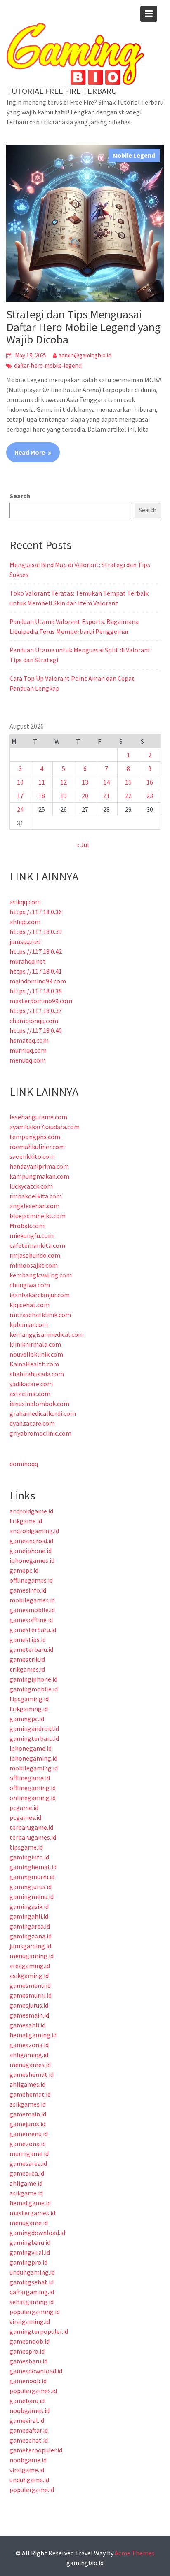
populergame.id (32, 2490)
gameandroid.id (31, 1541)
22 (128, 796)
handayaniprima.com (39, 1166)
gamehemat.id (30, 2094)
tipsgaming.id (29, 1699)
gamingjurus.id (31, 1887)
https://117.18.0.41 (36, 971)
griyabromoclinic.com (40, 1433)
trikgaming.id (29, 1709)
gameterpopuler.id (36, 2450)
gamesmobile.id (32, 1610)
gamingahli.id (29, 1916)
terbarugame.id (31, 1827)
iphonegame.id (31, 1748)
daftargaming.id (32, 2292)
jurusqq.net (25, 941)
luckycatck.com (31, 1186)
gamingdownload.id (37, 2233)
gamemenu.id (29, 2134)
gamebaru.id (27, 2401)
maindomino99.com (38, 981)
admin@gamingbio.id (85, 355)
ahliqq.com (25, 922)
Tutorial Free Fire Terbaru (62, 91)
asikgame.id (26, 2193)
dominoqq (24, 1464)
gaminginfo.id (29, 1857)
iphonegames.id (32, 1560)
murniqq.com (28, 1050)
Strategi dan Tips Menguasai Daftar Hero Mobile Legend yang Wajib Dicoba (83, 327)
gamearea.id (27, 2173)
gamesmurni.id (31, 1995)
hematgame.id (30, 2203)
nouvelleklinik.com (36, 1354)
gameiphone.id (31, 1551)
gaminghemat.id (33, 1867)
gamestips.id (28, 1639)
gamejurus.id (27, 2124)
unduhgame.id (29, 2480)
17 (20, 796)
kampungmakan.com (39, 1176)
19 (64, 796)
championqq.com (34, 1021)
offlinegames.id (31, 1580)
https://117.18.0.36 (36, 912)
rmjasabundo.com (35, 1255)
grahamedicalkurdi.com (43, 1413)
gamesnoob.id (30, 2341)
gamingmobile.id (34, 1689)
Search (20, 496)
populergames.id (33, 2391)
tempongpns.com (35, 1137)
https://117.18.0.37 (36, 1011)
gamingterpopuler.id (39, 2331)
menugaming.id (32, 1956)
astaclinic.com (30, 1394)
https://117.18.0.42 (36, 951)
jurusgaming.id (30, 1946)
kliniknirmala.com (35, 1344)
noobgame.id (28, 2460)
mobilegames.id (32, 1600)
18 (42, 796)
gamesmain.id (29, 2015)
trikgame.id (26, 1521)
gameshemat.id (32, 2074)
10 (20, 782)
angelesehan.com (34, 1206)
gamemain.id (28, 2114)
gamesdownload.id (36, 2371)
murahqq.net (28, 961)
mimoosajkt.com (34, 1265)
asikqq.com (25, 902)
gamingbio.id (85, 2563)
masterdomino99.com (41, 1001)
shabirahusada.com (37, 1374)
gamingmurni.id (32, 1877)
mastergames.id (32, 2213)
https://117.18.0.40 (36, 1030)
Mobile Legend (134, 155)
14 (106, 782)
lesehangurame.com (38, 1117)
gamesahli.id (27, 2025)
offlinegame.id (30, 1778)
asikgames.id (28, 2104)
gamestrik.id (27, 1659)
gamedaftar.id (29, 2430)
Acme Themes (135, 2553)
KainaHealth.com (34, 1364)
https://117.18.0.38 (36, 991)
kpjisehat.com (30, 1305)
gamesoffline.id (31, 1620)
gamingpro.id (28, 2262)
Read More (30, 452)
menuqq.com (28, 1060)
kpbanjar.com (29, 1324)
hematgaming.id (33, 2035)
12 (64, 782)
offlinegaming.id (33, 1788)
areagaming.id (30, 1966)
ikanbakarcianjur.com (40, 1295)
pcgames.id (25, 1817)
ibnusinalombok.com (39, 1404)
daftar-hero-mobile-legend (48, 365)
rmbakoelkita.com (36, 1196)
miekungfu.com (32, 1235)
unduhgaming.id (32, 2272)
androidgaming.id (34, 1531)
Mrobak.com (27, 1226)
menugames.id (30, 2065)
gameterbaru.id (31, 1649)
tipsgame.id (26, 1847)
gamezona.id (28, 2144)
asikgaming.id (29, 1976)
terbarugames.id (33, 1837)
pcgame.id (24, 1808)
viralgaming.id (30, 2321)
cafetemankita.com (37, 1245)
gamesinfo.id (28, 1590)
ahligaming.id (29, 2055)
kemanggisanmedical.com (47, 1334)
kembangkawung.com (41, 1275)
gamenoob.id (28, 2381)
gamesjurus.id (29, 2005)
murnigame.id (29, 2153)
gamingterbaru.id (34, 1738)
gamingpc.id (27, 1719)
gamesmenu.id (30, 1985)
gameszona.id (29, 2045)
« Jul (83, 845)
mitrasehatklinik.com (40, 1315)
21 (106, 796)
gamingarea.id (30, 1926)
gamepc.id (24, 1570)
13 (85, 782)
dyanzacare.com (32, 1423)
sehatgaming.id (32, 2302)
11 (42, 782)
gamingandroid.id (34, 1728)
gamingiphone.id (33, 1679)
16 (150, 782)
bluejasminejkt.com (38, 1216)
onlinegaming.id (33, 1798)
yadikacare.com (31, 1384)
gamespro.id (27, 2351)
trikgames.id (27, 1669)
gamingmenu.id (32, 1896)
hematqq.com (29, 1040)
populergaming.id (35, 2312)
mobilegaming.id (34, 1768)
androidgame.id (31, 1511)
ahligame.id (26, 2183)
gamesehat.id (29, 2440)
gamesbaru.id (28, 2361)
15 (128, 782)
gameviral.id (27, 2420)
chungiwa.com (30, 1285)
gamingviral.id (30, 2252)
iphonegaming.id (33, 1758)
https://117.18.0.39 (36, 932)
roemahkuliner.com (37, 1147)
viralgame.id (27, 2470)
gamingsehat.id (32, 2282)
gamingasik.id (29, 1906)
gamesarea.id (28, 2163)
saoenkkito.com (32, 1156)
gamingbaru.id (30, 2242)
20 (85, 796)
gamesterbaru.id (33, 1630)
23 (150, 796)
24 (20, 809)
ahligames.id (27, 2084)
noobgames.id (30, 2410)
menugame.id (29, 2223)
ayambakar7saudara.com (45, 1127)
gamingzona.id (31, 1936)
